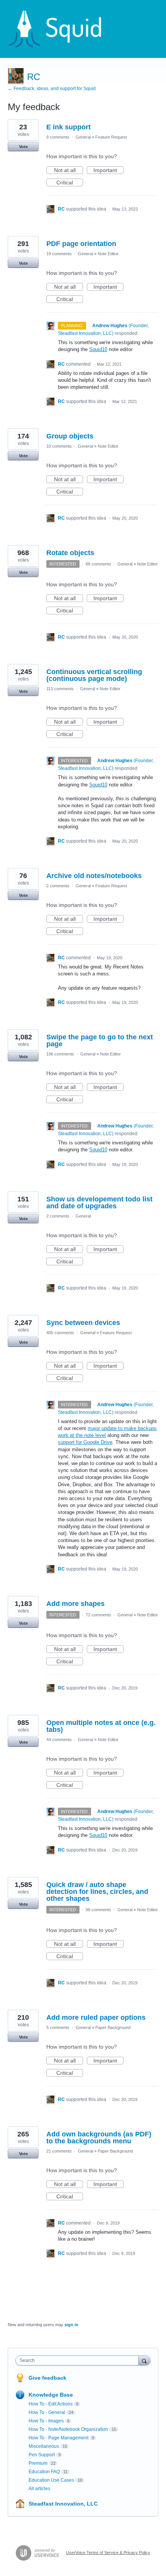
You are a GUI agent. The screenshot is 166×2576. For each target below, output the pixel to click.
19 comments (59, 254)
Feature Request (111, 137)
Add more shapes (75, 1604)
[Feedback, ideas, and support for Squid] (62, 29)
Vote (23, 147)
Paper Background (113, 2027)
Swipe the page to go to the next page (100, 1040)
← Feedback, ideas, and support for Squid (52, 89)
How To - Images (46, 2421)
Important (108, 171)
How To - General (47, 2412)
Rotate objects (70, 553)
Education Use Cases (51, 2480)
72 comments (98, 1615)
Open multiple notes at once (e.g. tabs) (101, 1726)
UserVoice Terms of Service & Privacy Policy (108, 2553)
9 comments (58, 137)
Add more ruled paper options (96, 2017)
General (83, 137)
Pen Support (42, 2455)
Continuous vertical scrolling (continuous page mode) (94, 675)
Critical (70, 183)
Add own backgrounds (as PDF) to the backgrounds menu (99, 2138)
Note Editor (108, 254)
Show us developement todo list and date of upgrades (99, 1203)
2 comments (58, 886)
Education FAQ (44, 2472)
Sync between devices (83, 1323)
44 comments (59, 1740)
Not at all (69, 171)
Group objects (70, 436)
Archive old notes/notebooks (94, 876)
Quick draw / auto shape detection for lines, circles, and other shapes (97, 1892)
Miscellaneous (44, 2446)
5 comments (58, 2027)
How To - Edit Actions (51, 2404)
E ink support (69, 127)
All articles (39, 2489)
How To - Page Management (58, 2438)
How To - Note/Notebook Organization (68, 2429)
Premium (38, 2463)
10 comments (59, 446)
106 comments (60, 1054)
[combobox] (79, 2360)
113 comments (60, 689)
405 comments (60, 1333)
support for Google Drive (85, 1442)
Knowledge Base (51, 2395)
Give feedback (47, 2378)
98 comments (98, 1910)
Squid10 (98, 349)
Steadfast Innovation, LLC (63, 2504)
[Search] (144, 2360)
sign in (71, 2325)
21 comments (59, 2151)
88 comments (98, 564)
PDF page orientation (81, 244)
